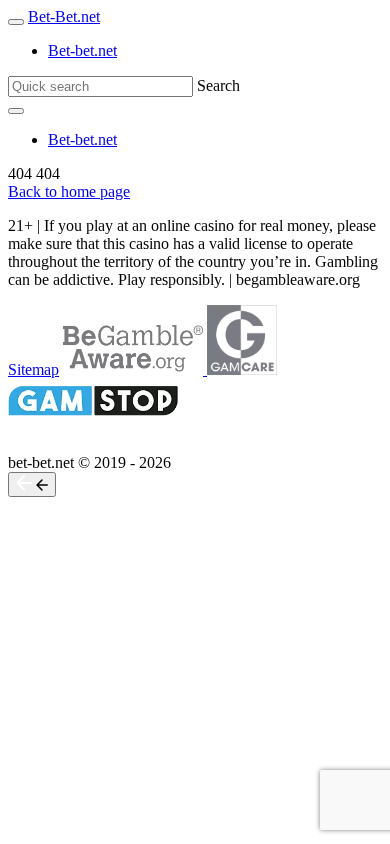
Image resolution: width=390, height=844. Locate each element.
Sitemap (33, 369)
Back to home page (69, 191)
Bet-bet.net (82, 50)
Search (218, 85)
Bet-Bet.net (64, 16)
